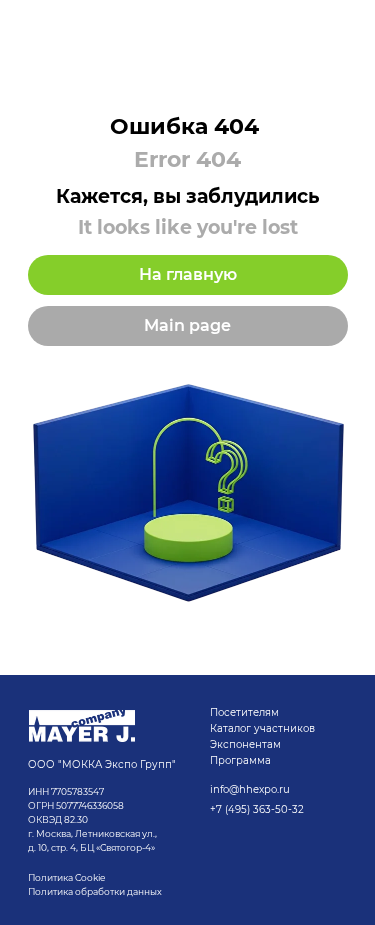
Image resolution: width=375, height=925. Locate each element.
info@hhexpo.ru (250, 789)
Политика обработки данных (96, 891)
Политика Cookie (66, 877)
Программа (240, 760)
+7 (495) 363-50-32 (257, 809)
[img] (82, 726)
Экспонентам (245, 744)
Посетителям (244, 712)
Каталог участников (262, 728)
